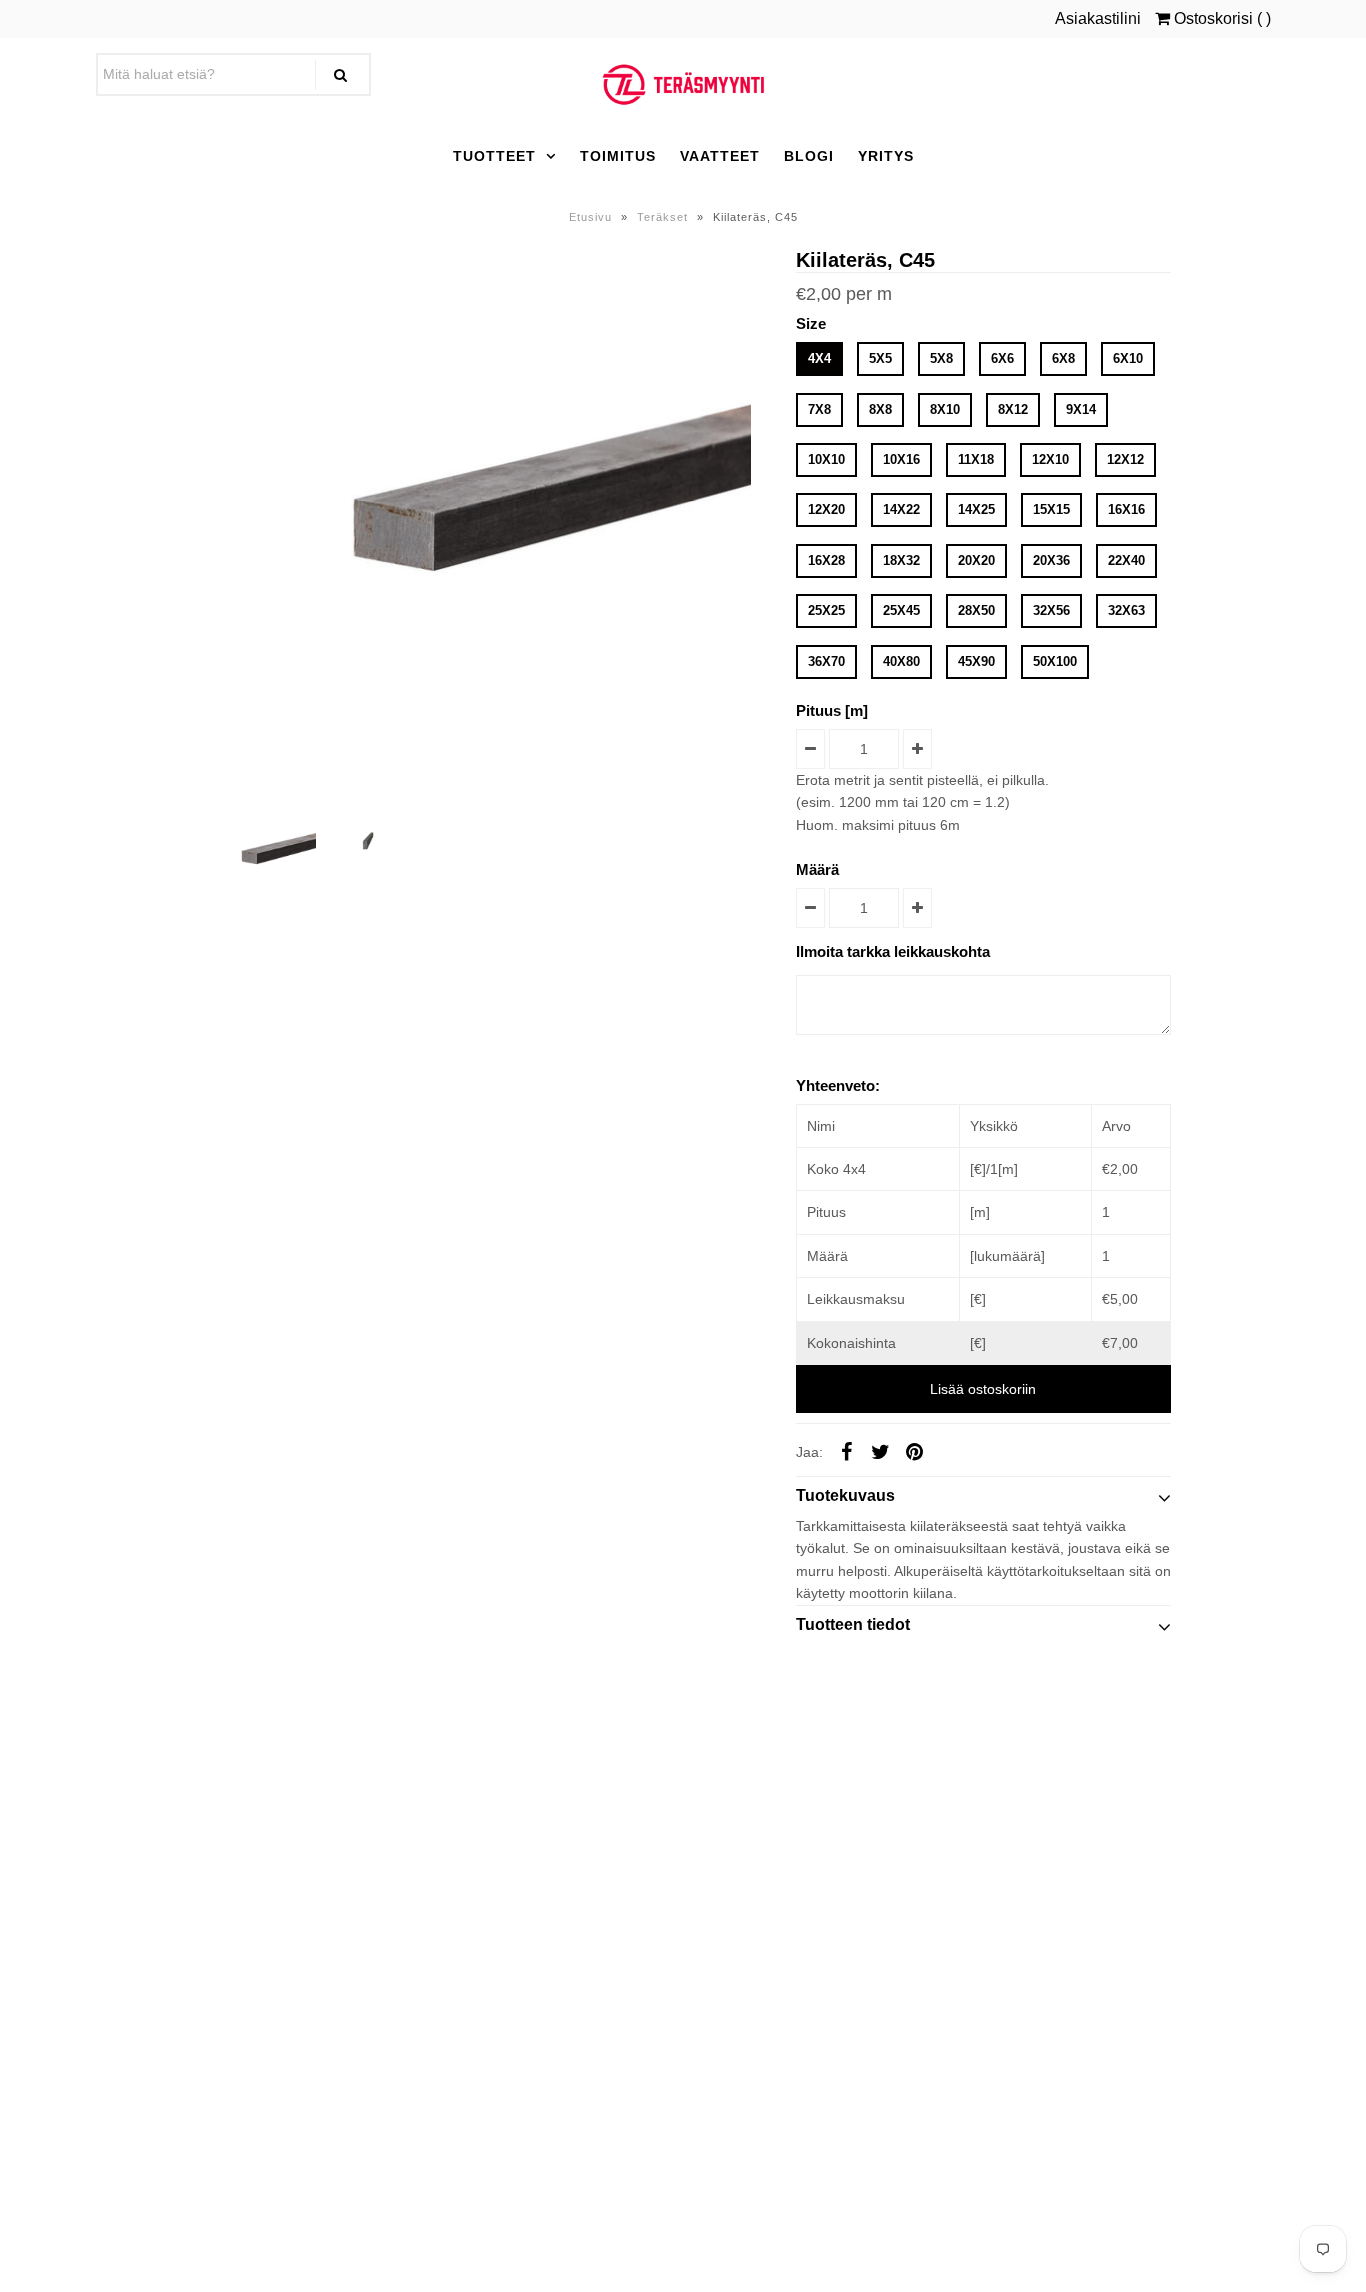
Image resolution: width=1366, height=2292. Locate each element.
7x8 (819, 409)
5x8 (941, 358)
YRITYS (886, 156)
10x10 (826, 459)
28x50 (976, 610)
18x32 (901, 560)
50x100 (1055, 661)
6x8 (1063, 358)
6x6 (1002, 358)
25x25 (826, 610)
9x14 (1081, 409)
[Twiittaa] (881, 1451)
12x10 (1050, 459)
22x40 (1126, 560)
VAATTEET (720, 156)
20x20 (976, 560)
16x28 (826, 560)
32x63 (1126, 610)
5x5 (880, 358)
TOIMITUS (618, 156)
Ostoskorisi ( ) (1220, 18)
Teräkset (662, 217)
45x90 (976, 661)
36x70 (826, 661)
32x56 (1051, 610)
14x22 (901, 509)
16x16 (1126, 509)
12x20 (826, 509)
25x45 (901, 610)
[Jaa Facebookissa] (847, 1451)
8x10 (945, 409)
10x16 (901, 459)
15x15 (1051, 509)
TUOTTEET (494, 156)
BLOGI (809, 156)
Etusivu (590, 217)
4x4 (819, 358)
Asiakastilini (1098, 18)
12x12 (1125, 459)
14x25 (976, 509)
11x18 (976, 459)
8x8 (880, 409)
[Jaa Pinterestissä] (915, 1451)
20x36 (1051, 560)
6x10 (1128, 358)
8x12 (1013, 409)
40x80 (901, 661)
